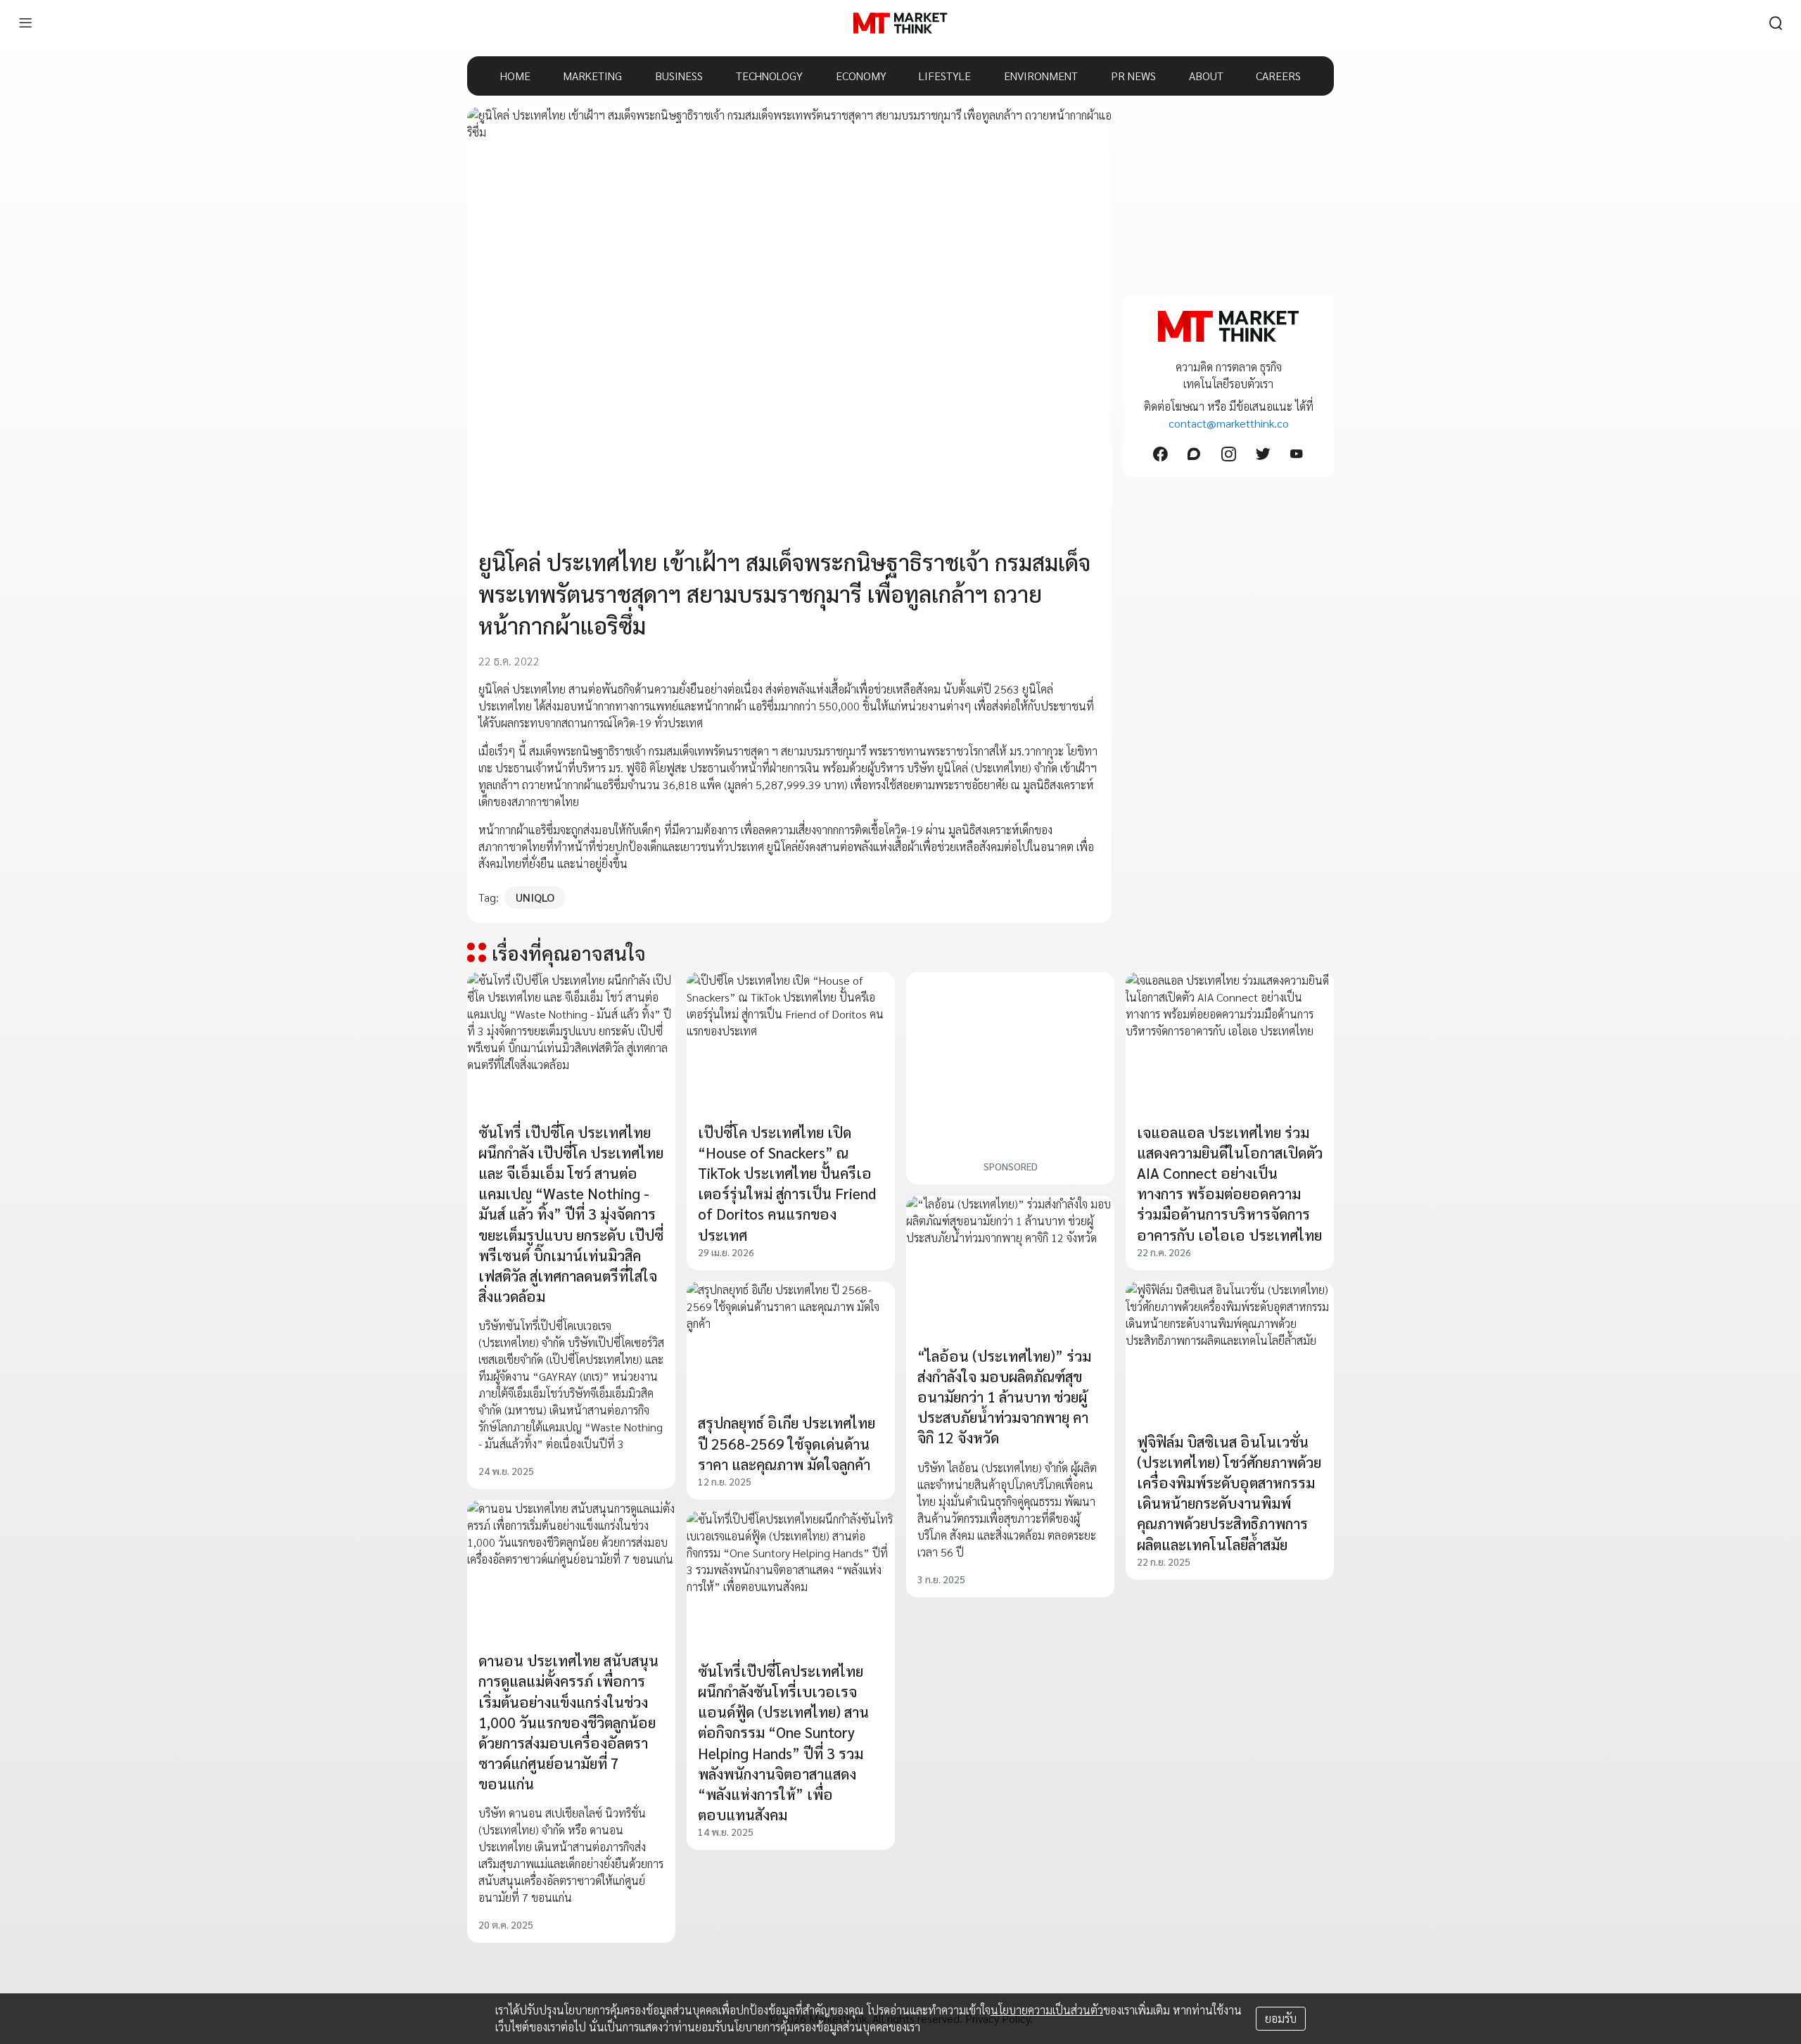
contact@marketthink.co (1229, 423)
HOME (515, 76)
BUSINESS (679, 76)
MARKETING (592, 76)
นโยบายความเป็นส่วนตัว (1047, 2010)
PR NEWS (1133, 76)
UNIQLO (535, 897)
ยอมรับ (1281, 2018)
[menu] (25, 23)
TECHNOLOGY (769, 76)
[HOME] (900, 23)
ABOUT (1206, 76)
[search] (1776, 23)
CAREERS (1278, 76)
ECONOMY (861, 76)
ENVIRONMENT (1041, 76)
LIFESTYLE (945, 76)
